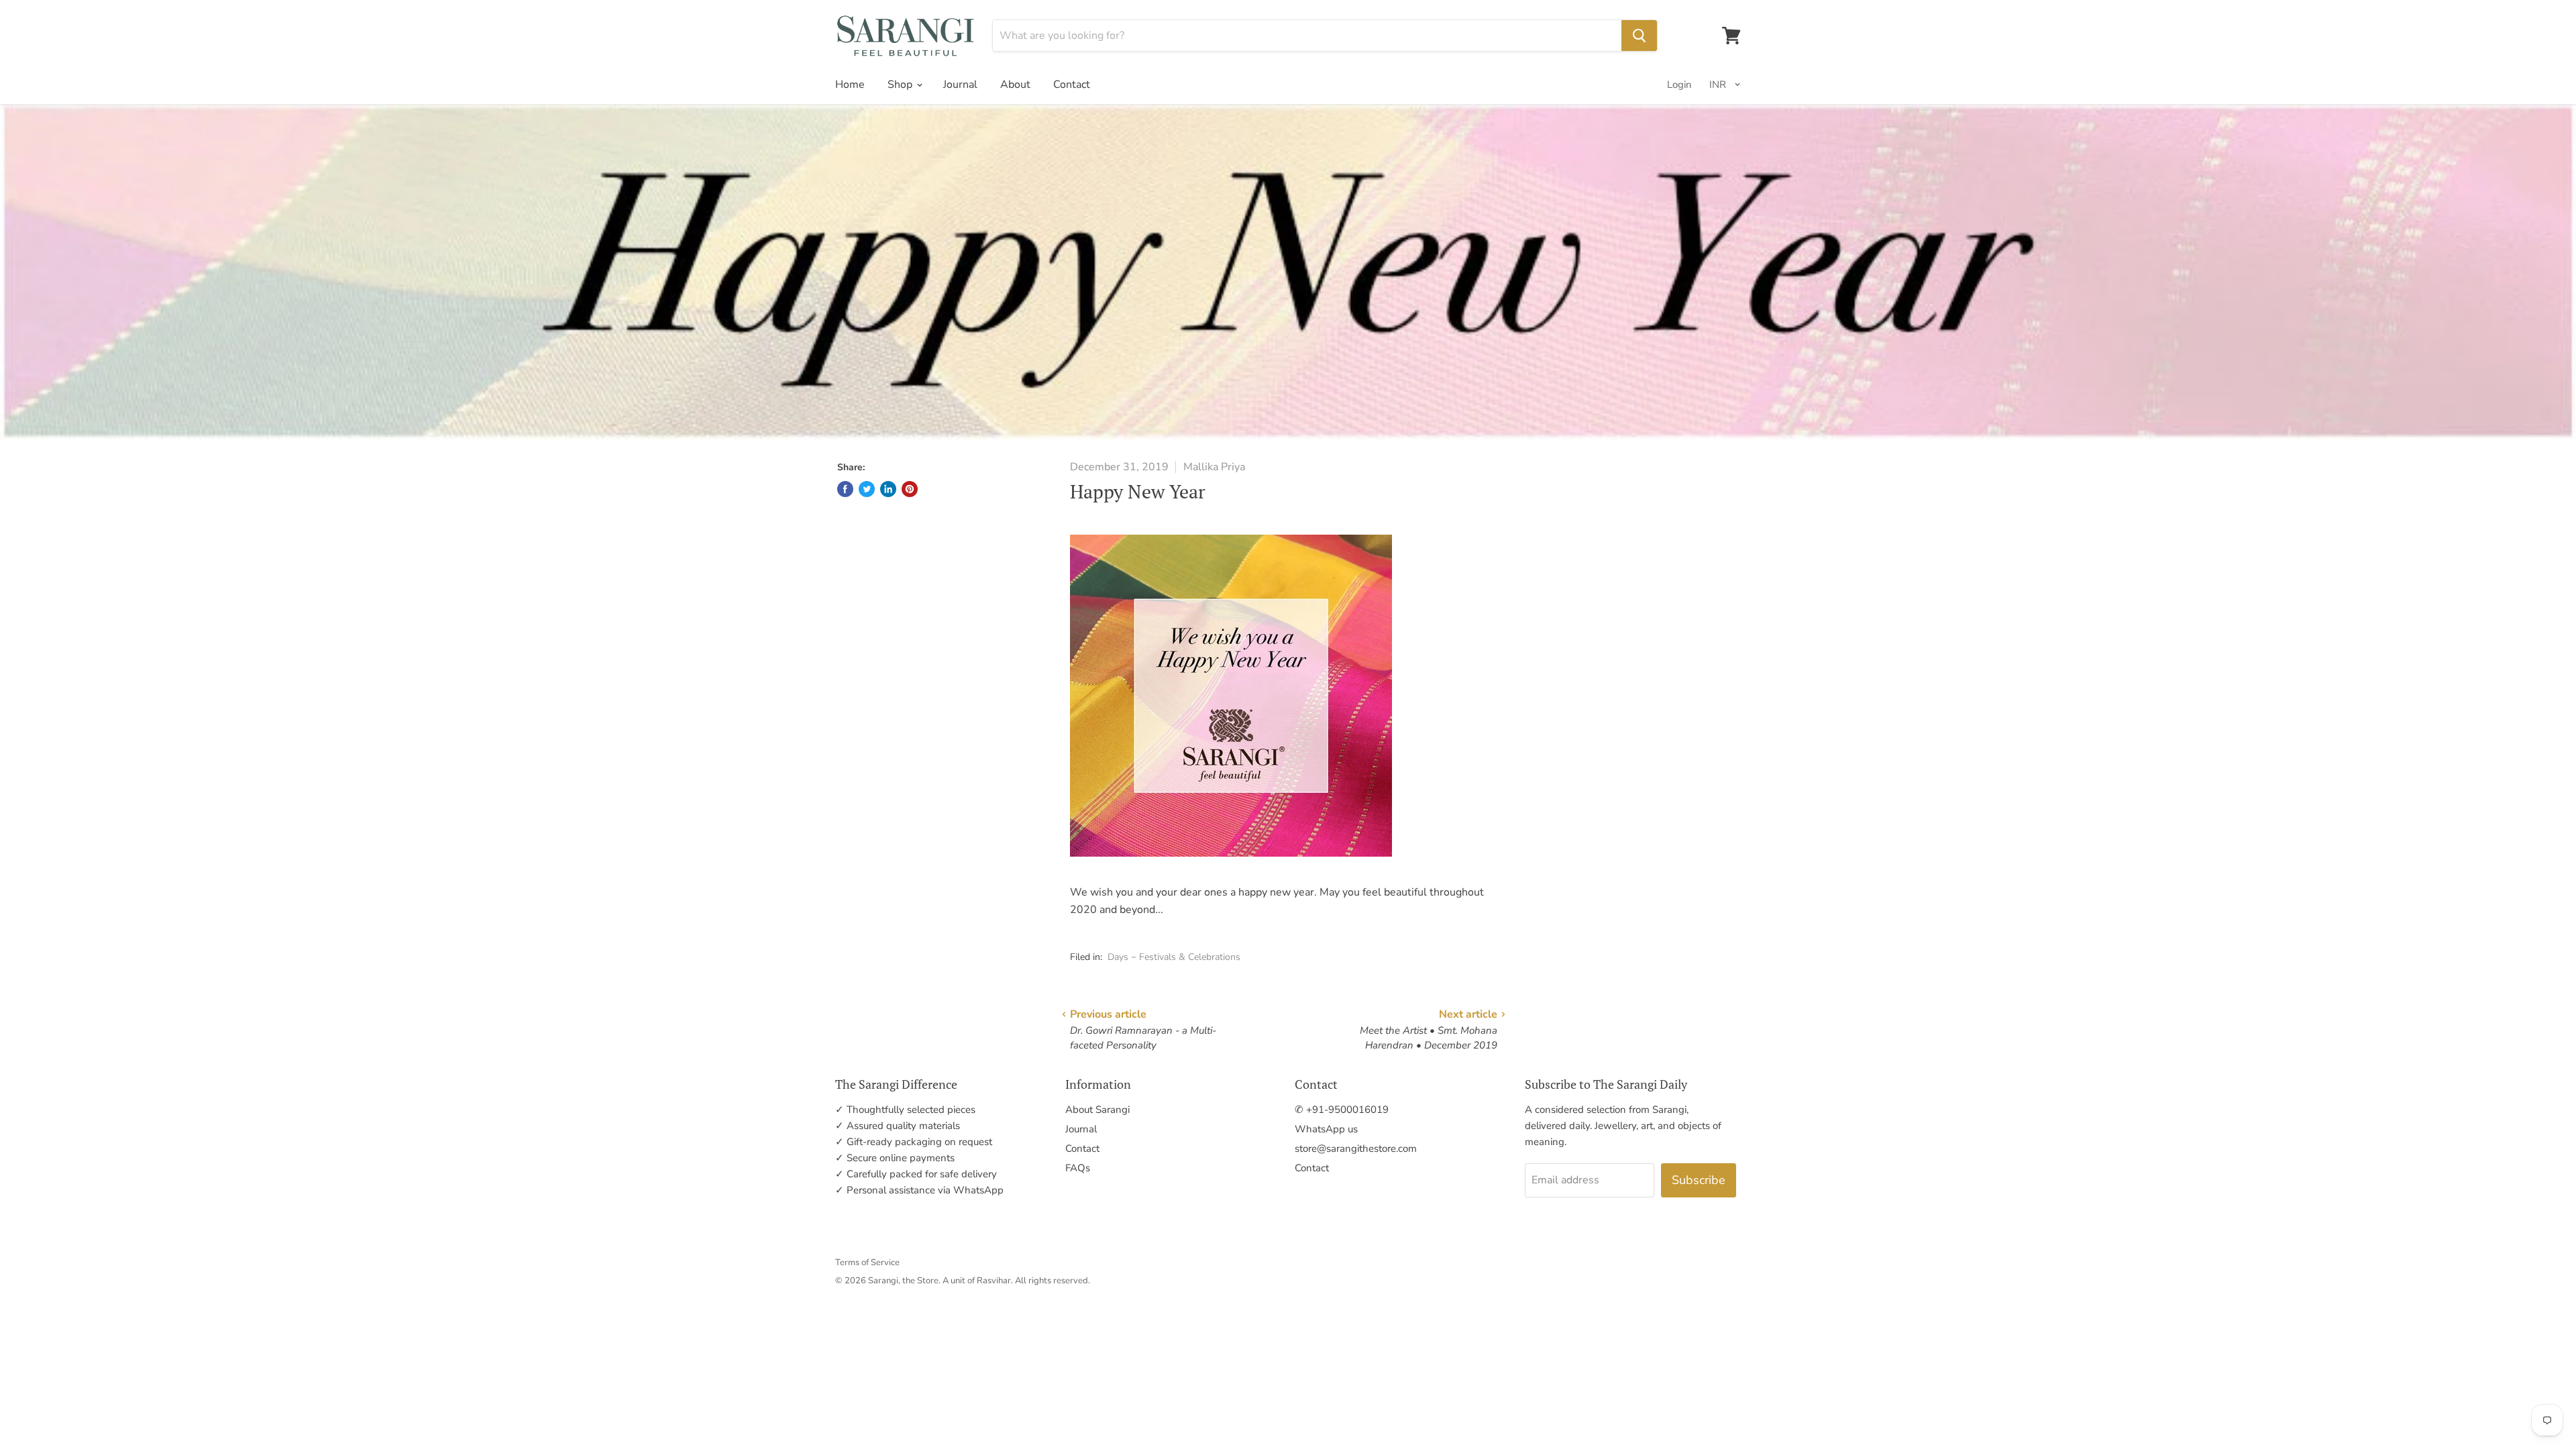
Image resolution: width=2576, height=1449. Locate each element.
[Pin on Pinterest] (910, 489)
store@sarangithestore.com (1356, 1148)
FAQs (1078, 1168)
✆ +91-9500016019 (1342, 1110)
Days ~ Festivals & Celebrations (1174, 957)
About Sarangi (1097, 1110)
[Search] (1639, 36)
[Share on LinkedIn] (888, 489)
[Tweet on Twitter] (867, 489)
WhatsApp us (1326, 1129)
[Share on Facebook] (845, 489)
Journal (960, 85)
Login (1679, 85)
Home (850, 85)
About (1015, 85)
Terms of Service (867, 1263)
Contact (1072, 85)
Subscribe (1699, 1180)
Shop (901, 85)
